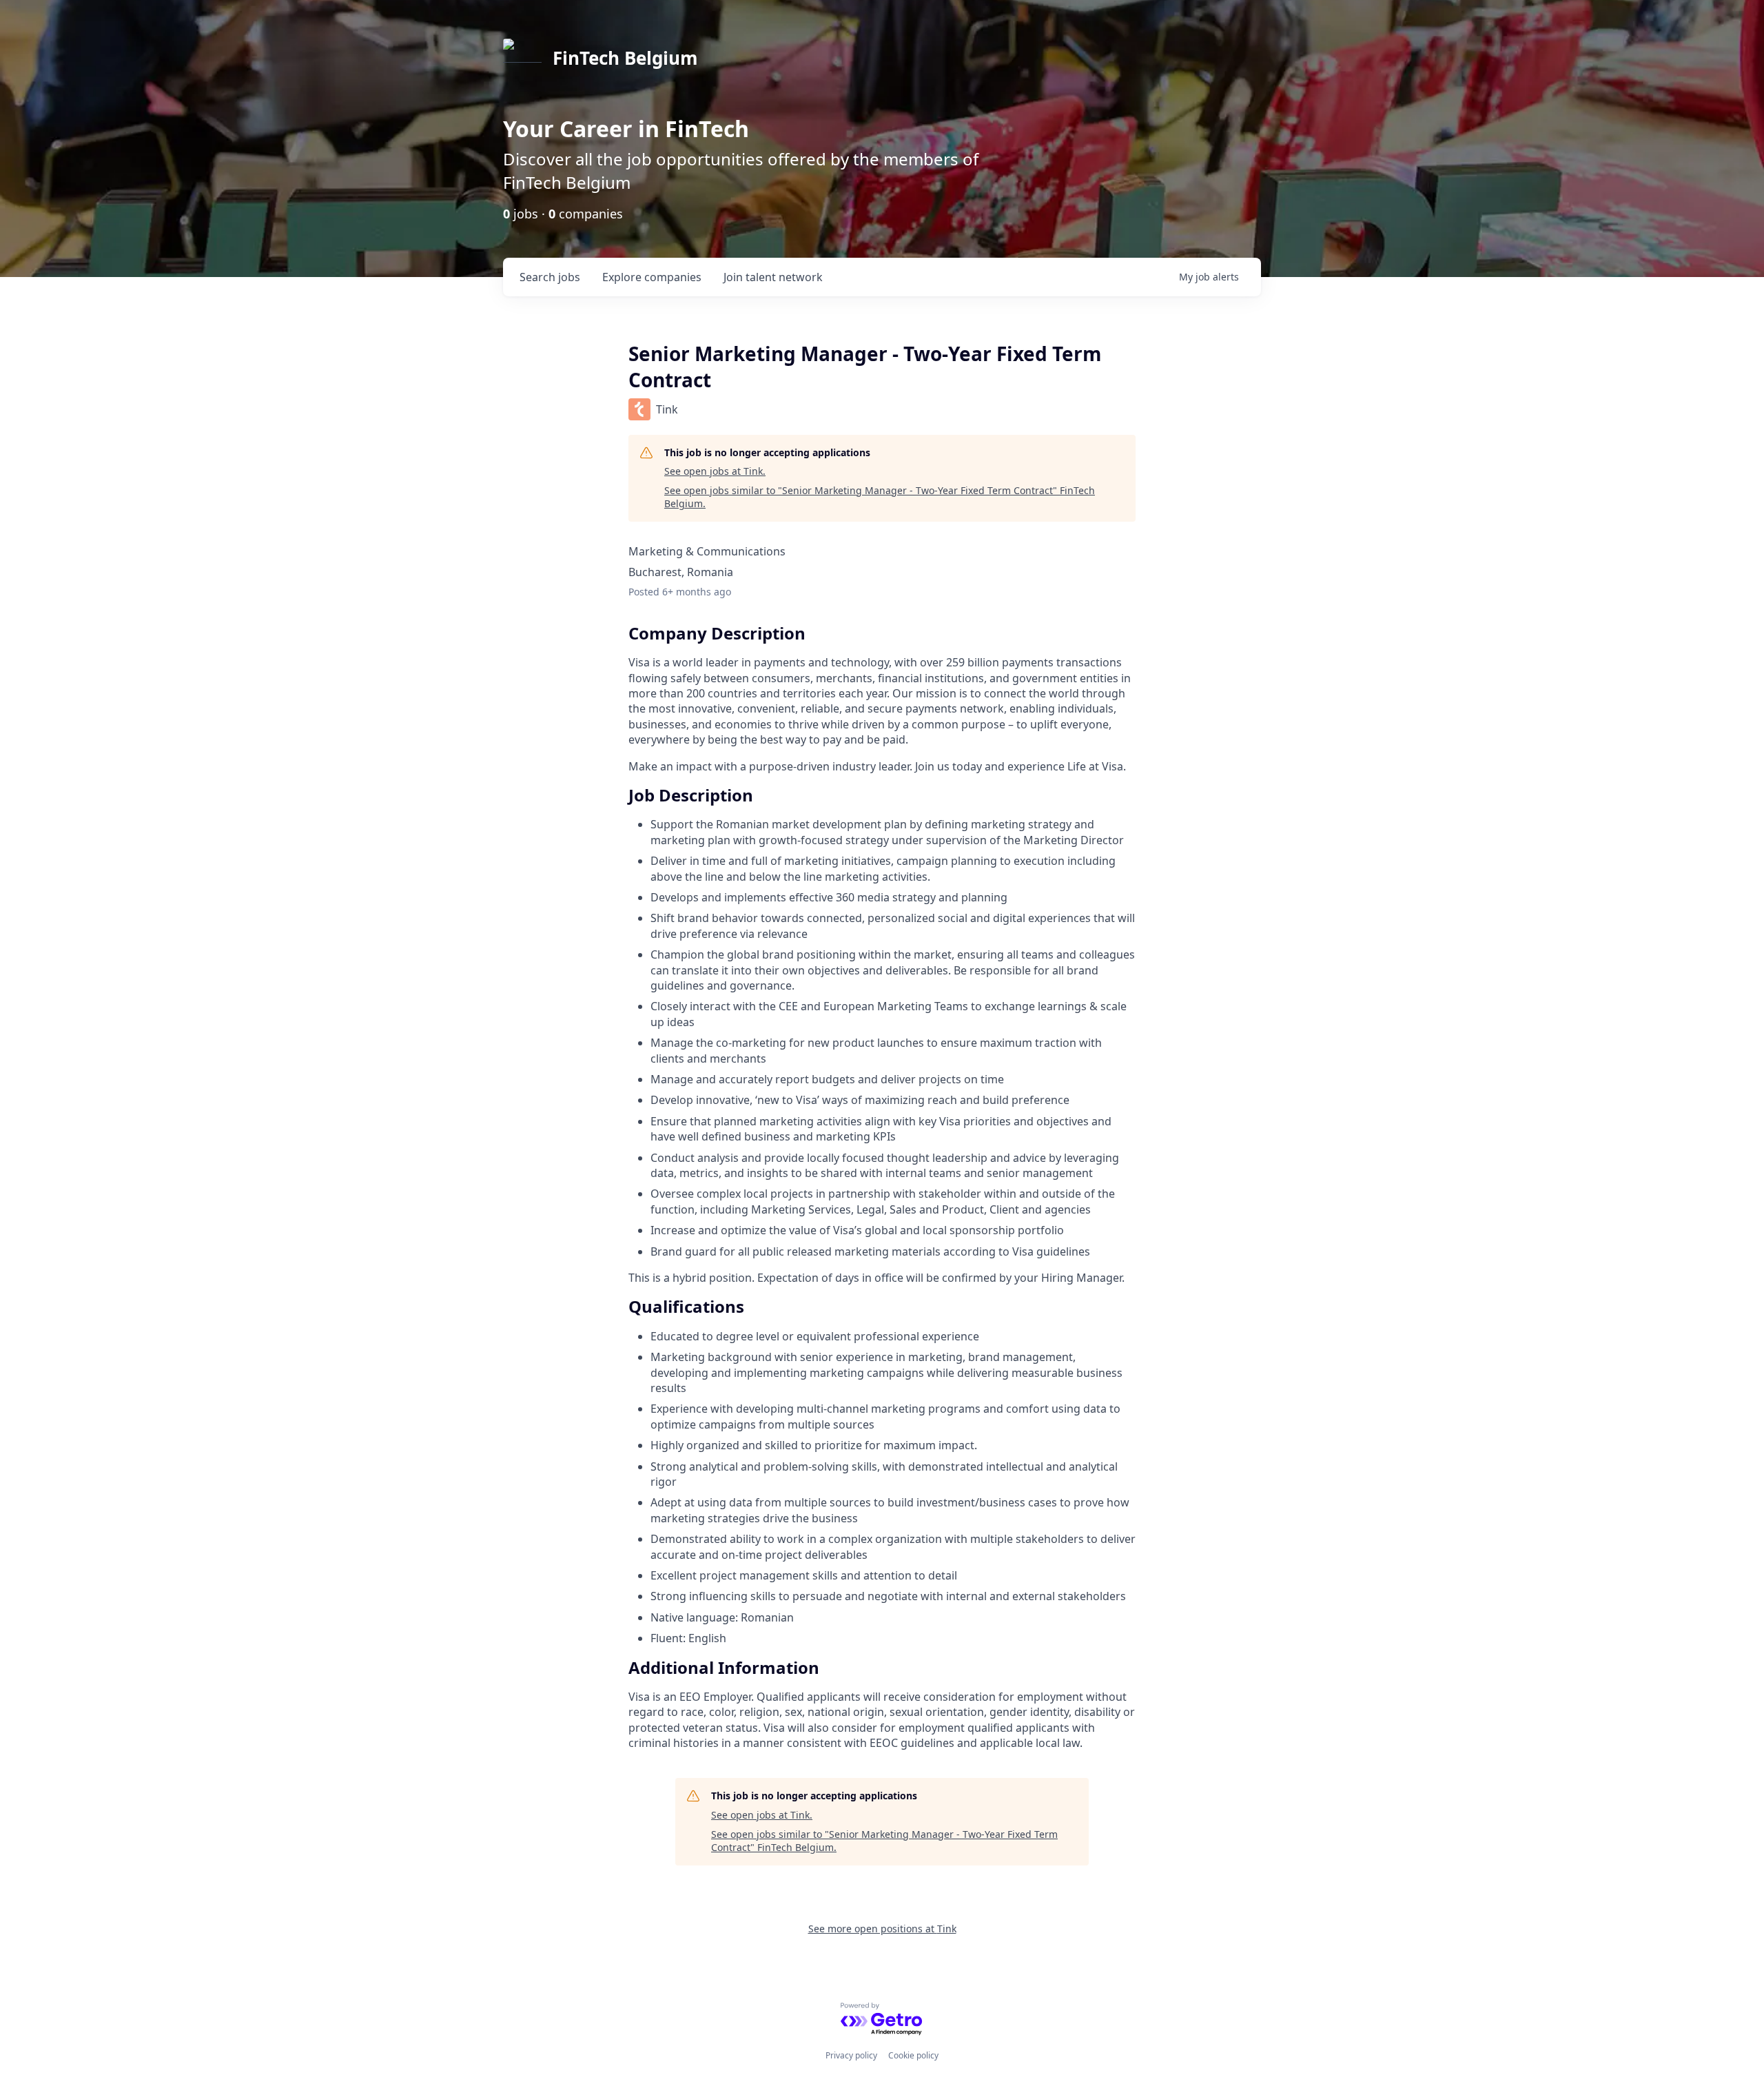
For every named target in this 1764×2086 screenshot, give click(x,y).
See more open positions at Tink (882, 1929)
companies (652, 277)
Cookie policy (913, 2055)
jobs (550, 277)
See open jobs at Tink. (715, 471)
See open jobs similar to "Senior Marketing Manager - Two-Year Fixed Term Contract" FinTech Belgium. (880, 497)
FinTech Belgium (625, 58)
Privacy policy (851, 2055)
